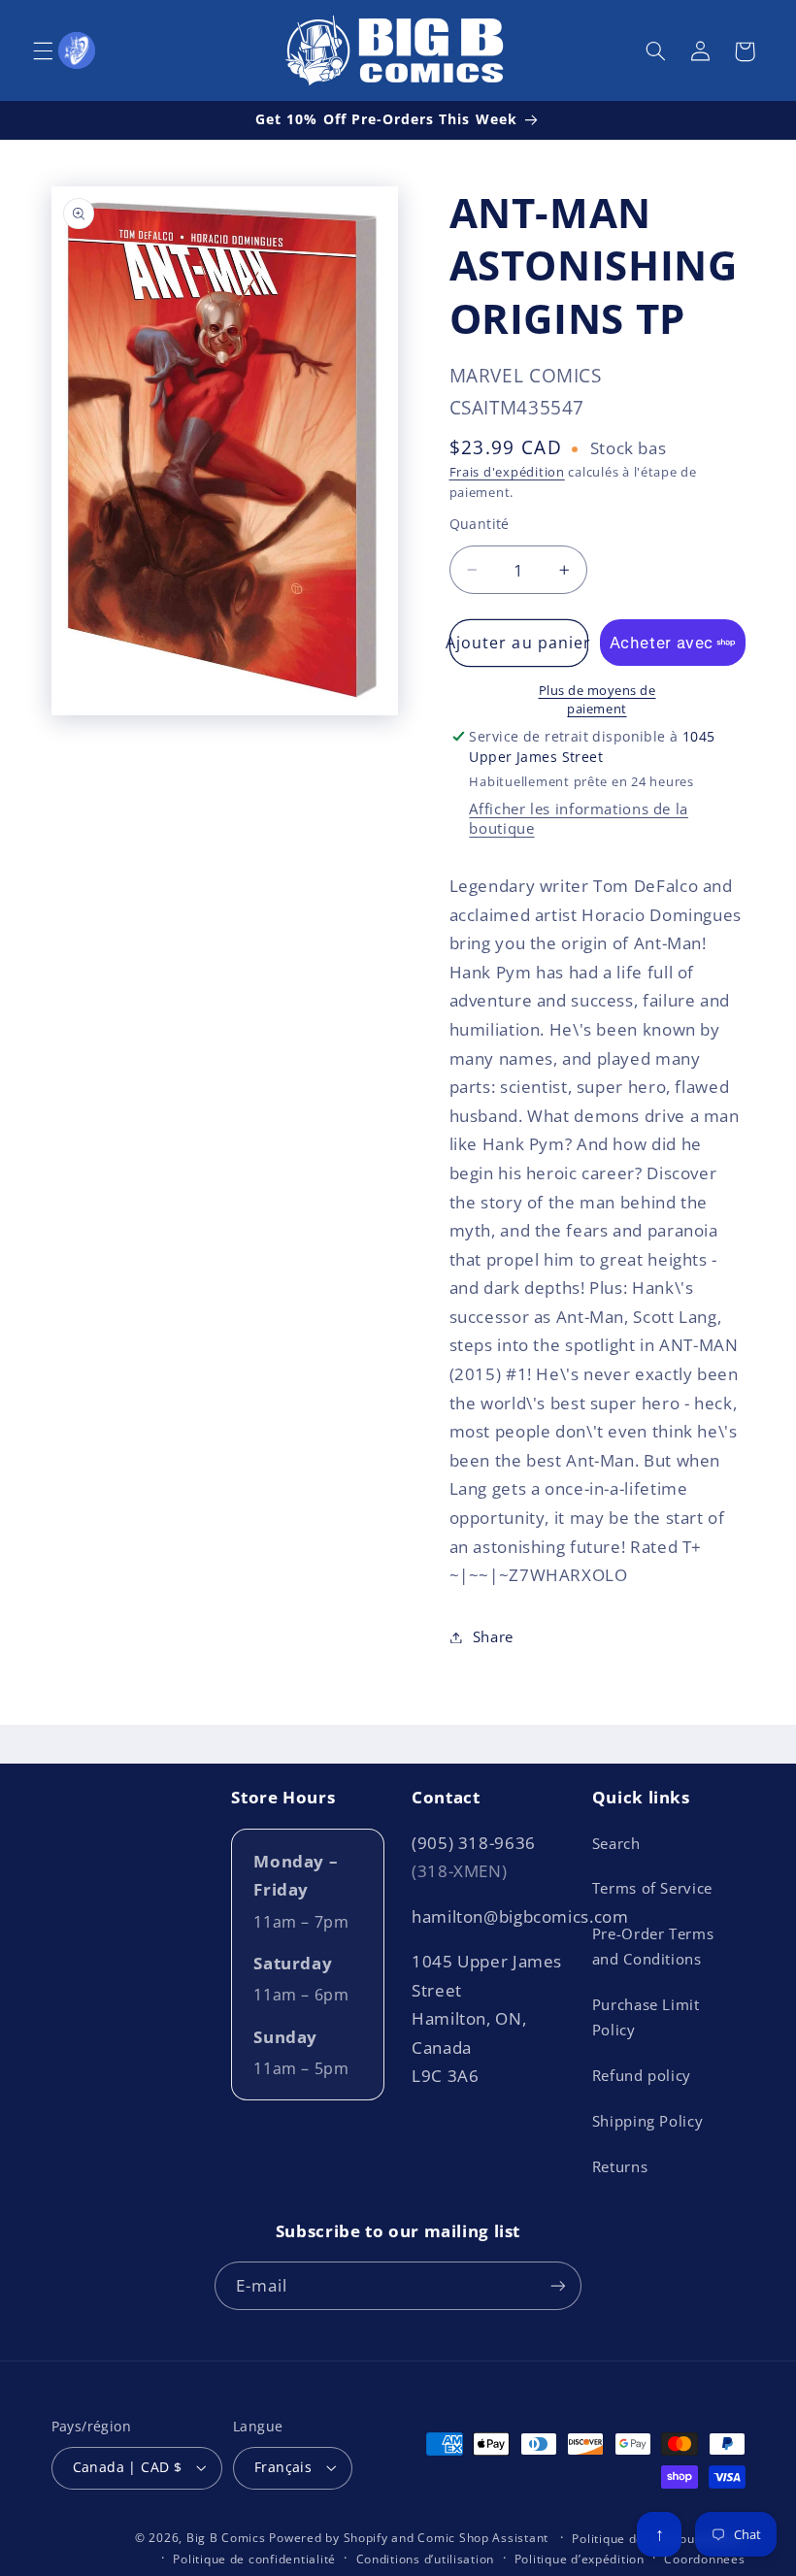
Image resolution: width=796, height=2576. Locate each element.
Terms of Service (652, 1888)
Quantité (480, 524)
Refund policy (642, 2075)
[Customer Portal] (77, 50)
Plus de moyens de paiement (597, 700)
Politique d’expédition (580, 2559)
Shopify (366, 2538)
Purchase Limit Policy (646, 2017)
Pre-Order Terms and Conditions (653, 1946)
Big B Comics (226, 2538)
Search (616, 1843)
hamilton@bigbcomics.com (520, 1916)
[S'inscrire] (558, 2285)
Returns (620, 2166)
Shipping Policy (647, 2121)
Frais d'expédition (507, 472)
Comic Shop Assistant (483, 2538)
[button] (43, 51)
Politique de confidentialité (254, 2559)
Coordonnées (704, 2559)
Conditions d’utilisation (426, 2559)
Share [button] (493, 1636)
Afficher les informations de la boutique (579, 818)
